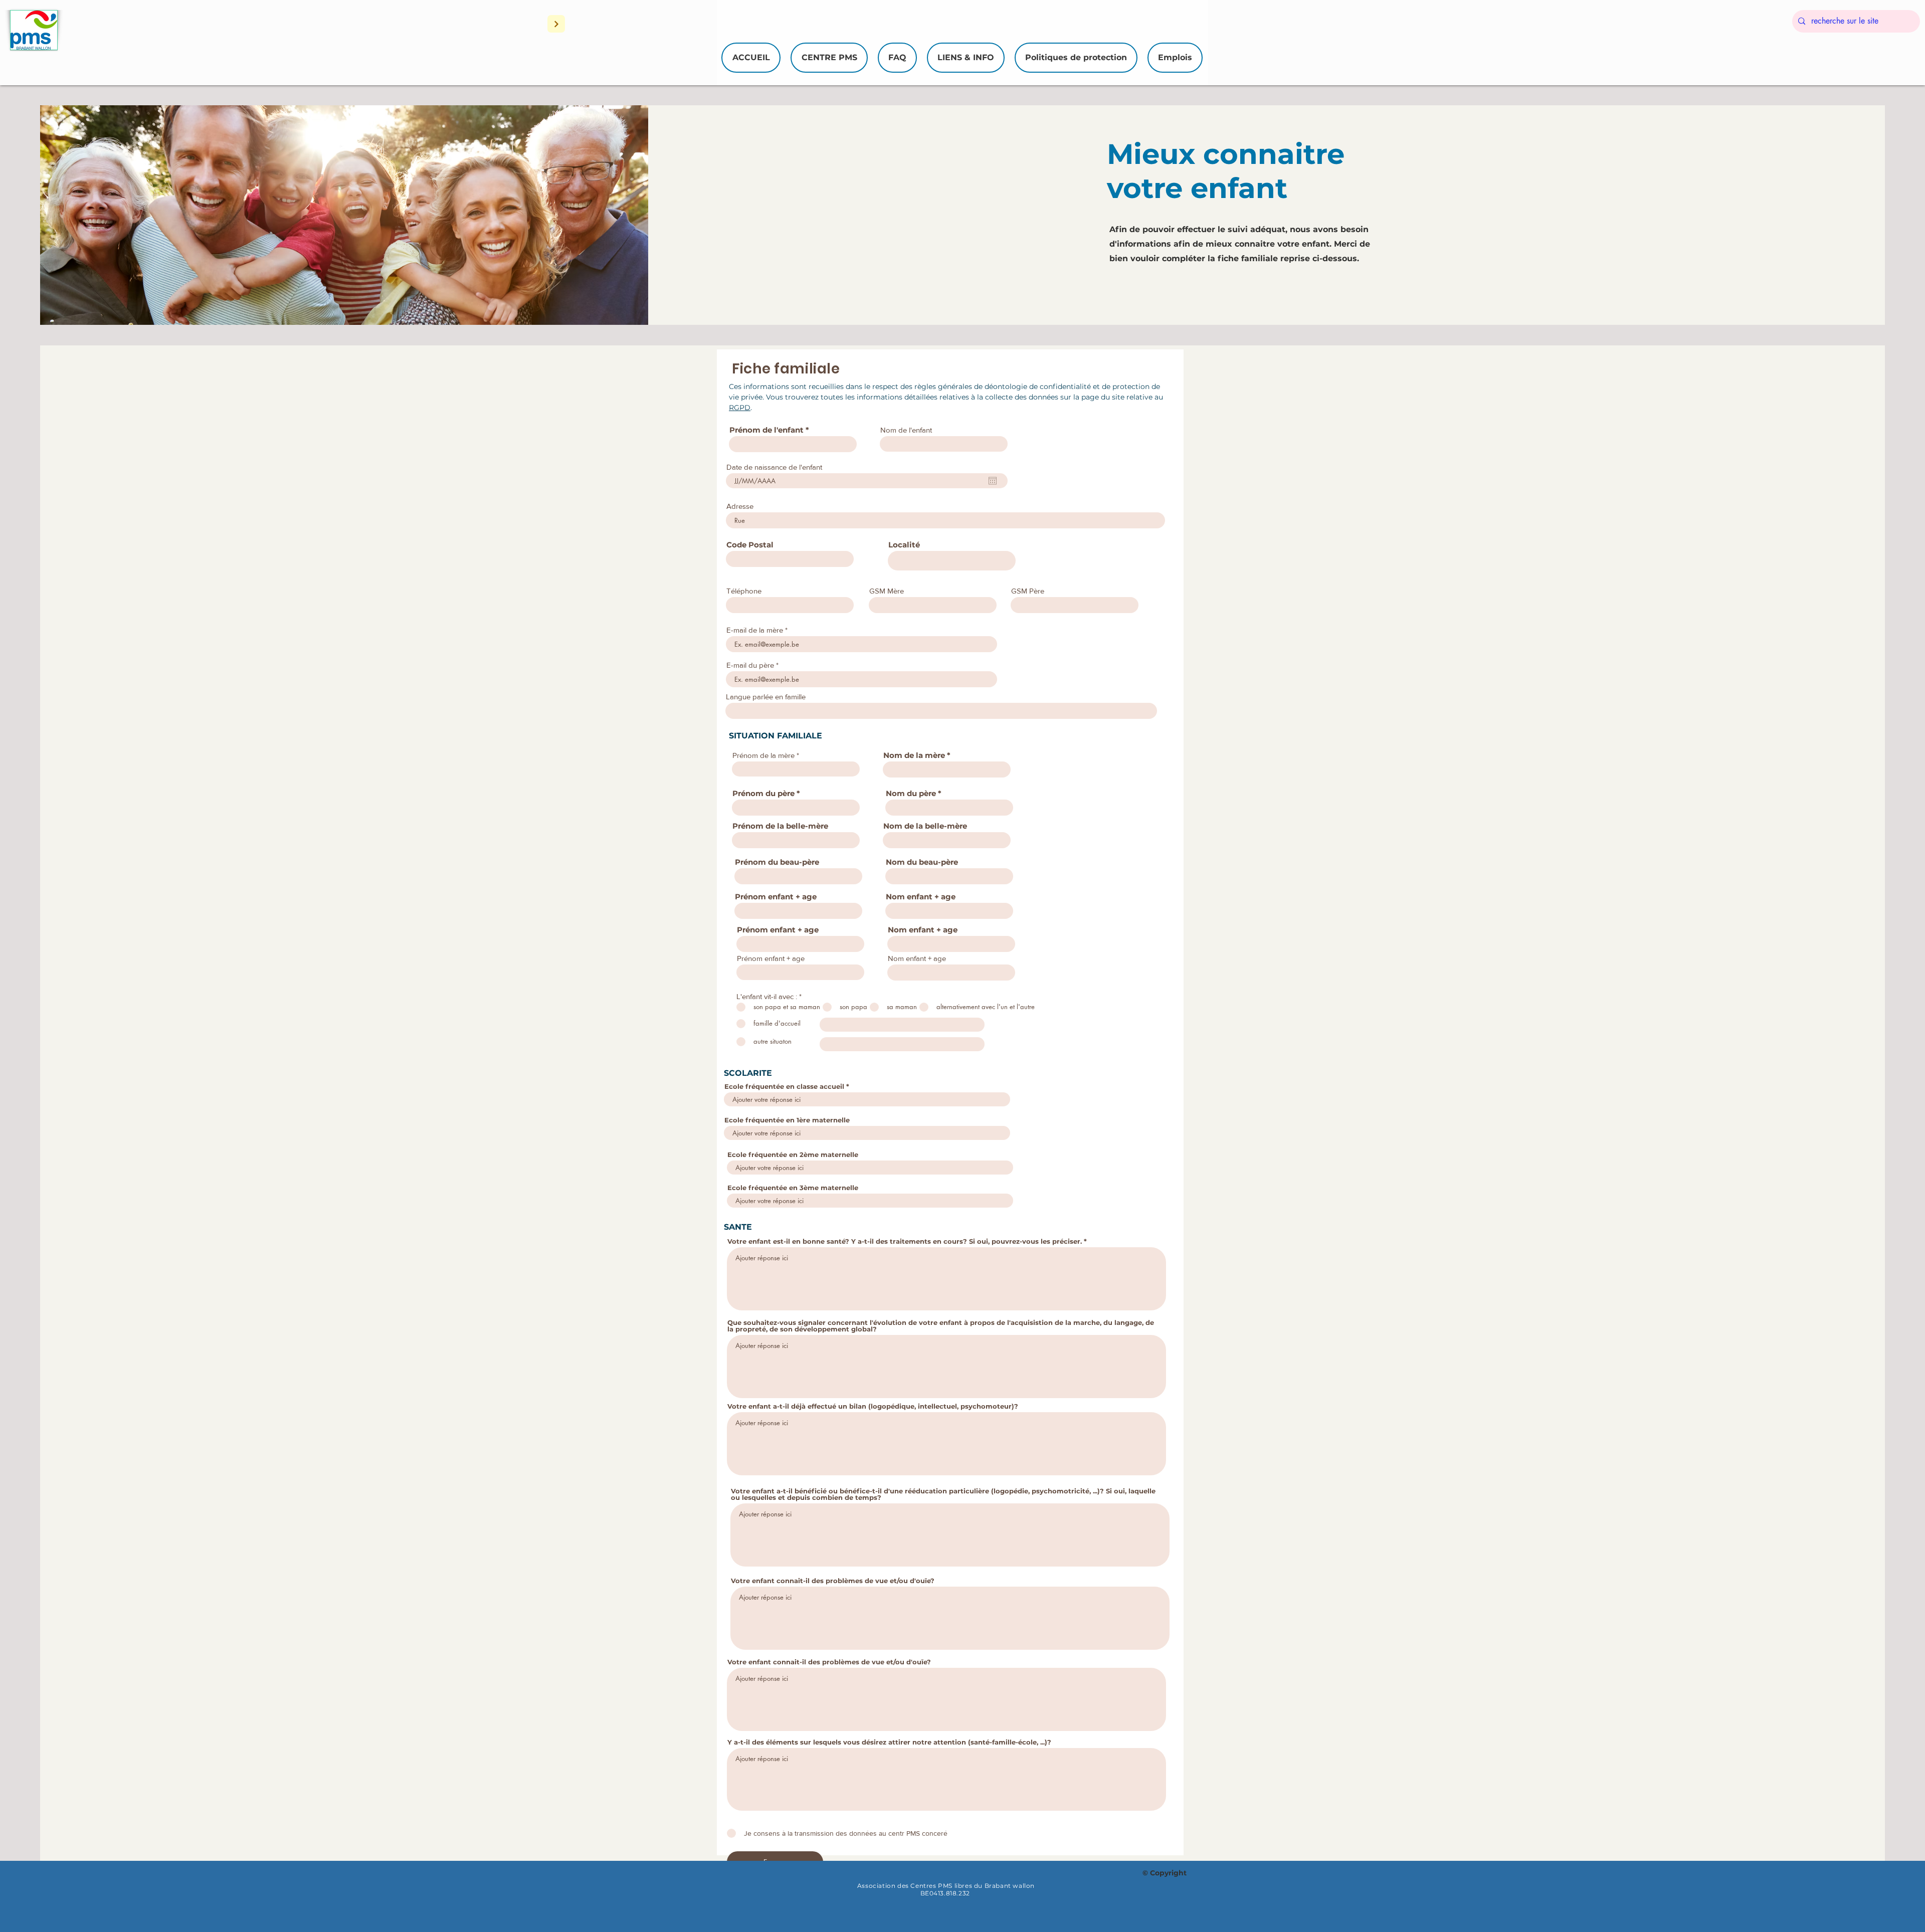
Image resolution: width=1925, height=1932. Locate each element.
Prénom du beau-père (777, 862)
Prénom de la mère (763, 755)
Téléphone (744, 591)
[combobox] (790, 559)
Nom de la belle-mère (925, 826)
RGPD (740, 408)
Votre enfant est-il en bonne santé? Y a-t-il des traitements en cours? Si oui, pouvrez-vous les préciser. (906, 1241)
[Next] (556, 24)
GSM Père (1028, 591)
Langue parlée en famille (766, 697)
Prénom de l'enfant (766, 430)
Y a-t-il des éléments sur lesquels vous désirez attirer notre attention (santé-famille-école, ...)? (889, 1742)
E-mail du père (750, 665)
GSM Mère (887, 591)
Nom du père (911, 793)
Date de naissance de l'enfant (774, 467)
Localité (904, 545)
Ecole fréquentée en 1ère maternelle (787, 1120)
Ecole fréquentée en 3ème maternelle (793, 1188)
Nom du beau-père (922, 862)
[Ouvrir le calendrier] (993, 481)
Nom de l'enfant (906, 430)
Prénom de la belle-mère (780, 826)
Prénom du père (763, 793)
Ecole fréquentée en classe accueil (784, 1087)
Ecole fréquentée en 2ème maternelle (793, 1155)
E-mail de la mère (755, 630)
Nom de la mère (914, 755)
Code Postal (750, 545)
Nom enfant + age (921, 897)
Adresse (740, 506)
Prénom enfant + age (776, 897)
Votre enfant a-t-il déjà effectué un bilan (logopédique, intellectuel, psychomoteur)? (873, 1406)
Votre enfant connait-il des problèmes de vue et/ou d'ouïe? (833, 1581)
